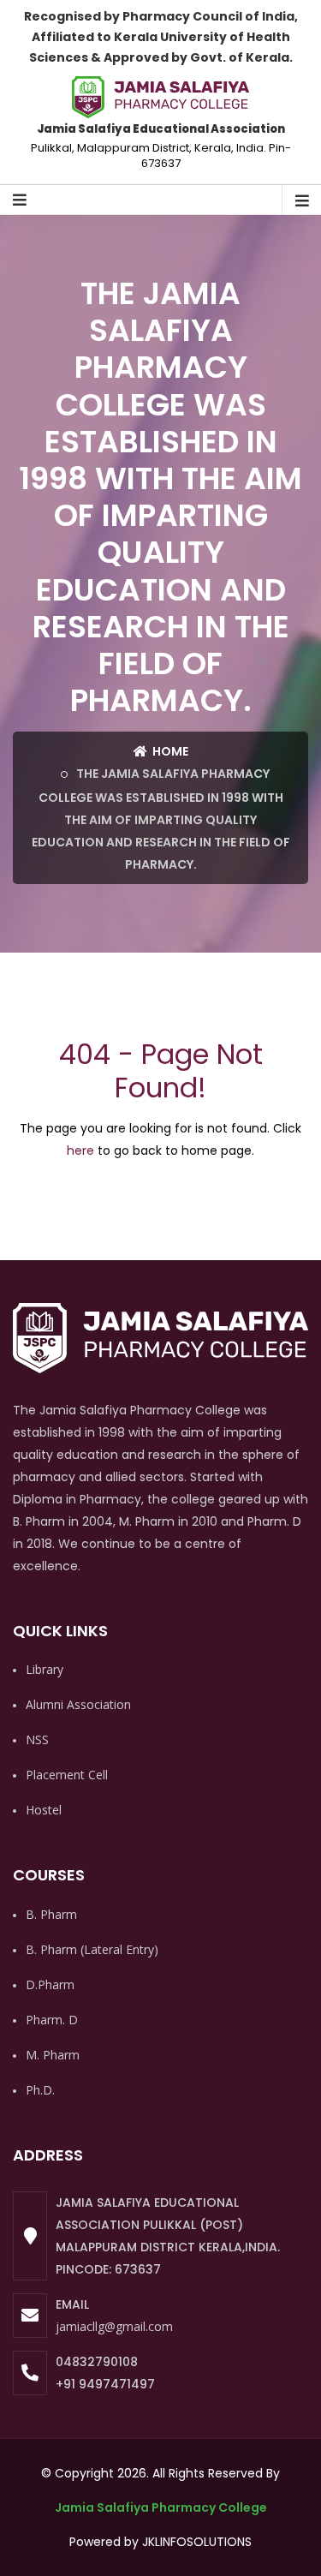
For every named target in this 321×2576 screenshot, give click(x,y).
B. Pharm (51, 1914)
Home (169, 751)
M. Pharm (53, 2055)
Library (45, 1669)
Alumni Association (78, 1704)
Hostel (44, 1810)
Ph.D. (40, 2090)
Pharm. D (52, 2020)
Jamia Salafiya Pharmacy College (161, 2507)
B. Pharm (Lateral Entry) (92, 1949)
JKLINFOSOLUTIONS (197, 2542)
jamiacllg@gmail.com (114, 2326)
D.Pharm (50, 1984)
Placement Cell (67, 1775)
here (80, 1151)
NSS (37, 1739)
